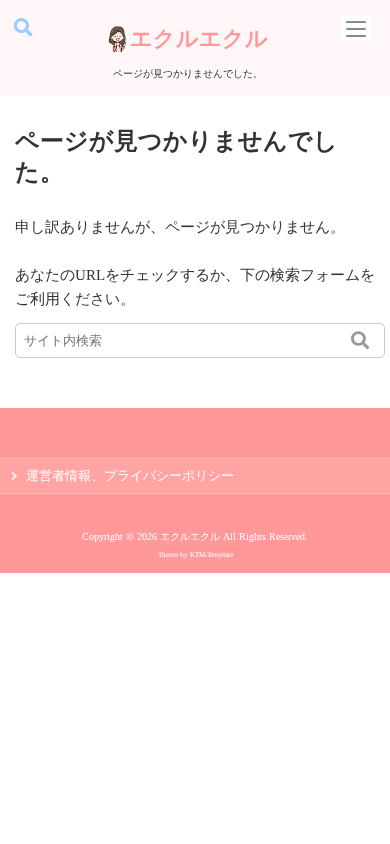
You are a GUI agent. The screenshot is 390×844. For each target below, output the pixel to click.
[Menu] (356, 27)
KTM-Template (211, 554)
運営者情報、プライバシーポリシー (130, 476)
